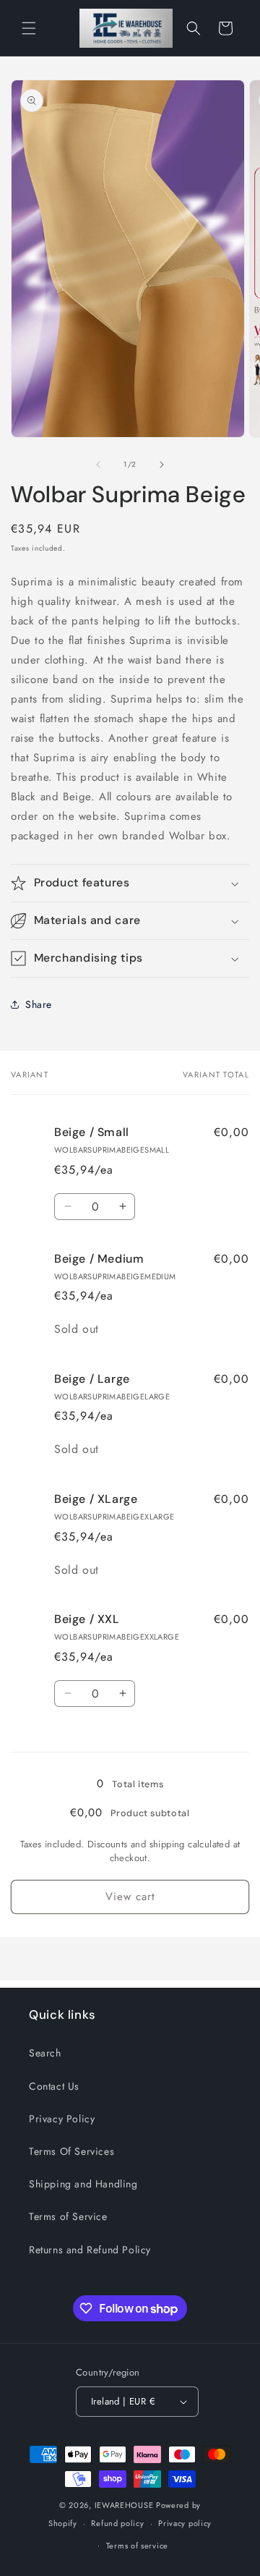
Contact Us (54, 2086)
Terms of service (137, 2546)
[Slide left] (98, 465)
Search (45, 2053)
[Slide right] (162, 465)
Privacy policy (185, 2523)
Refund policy (117, 2523)
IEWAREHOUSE (124, 2505)
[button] (29, 28)
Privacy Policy (62, 2119)
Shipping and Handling (83, 2184)
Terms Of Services (71, 2151)
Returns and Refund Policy (90, 2250)
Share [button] (39, 1004)
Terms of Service (68, 2216)
